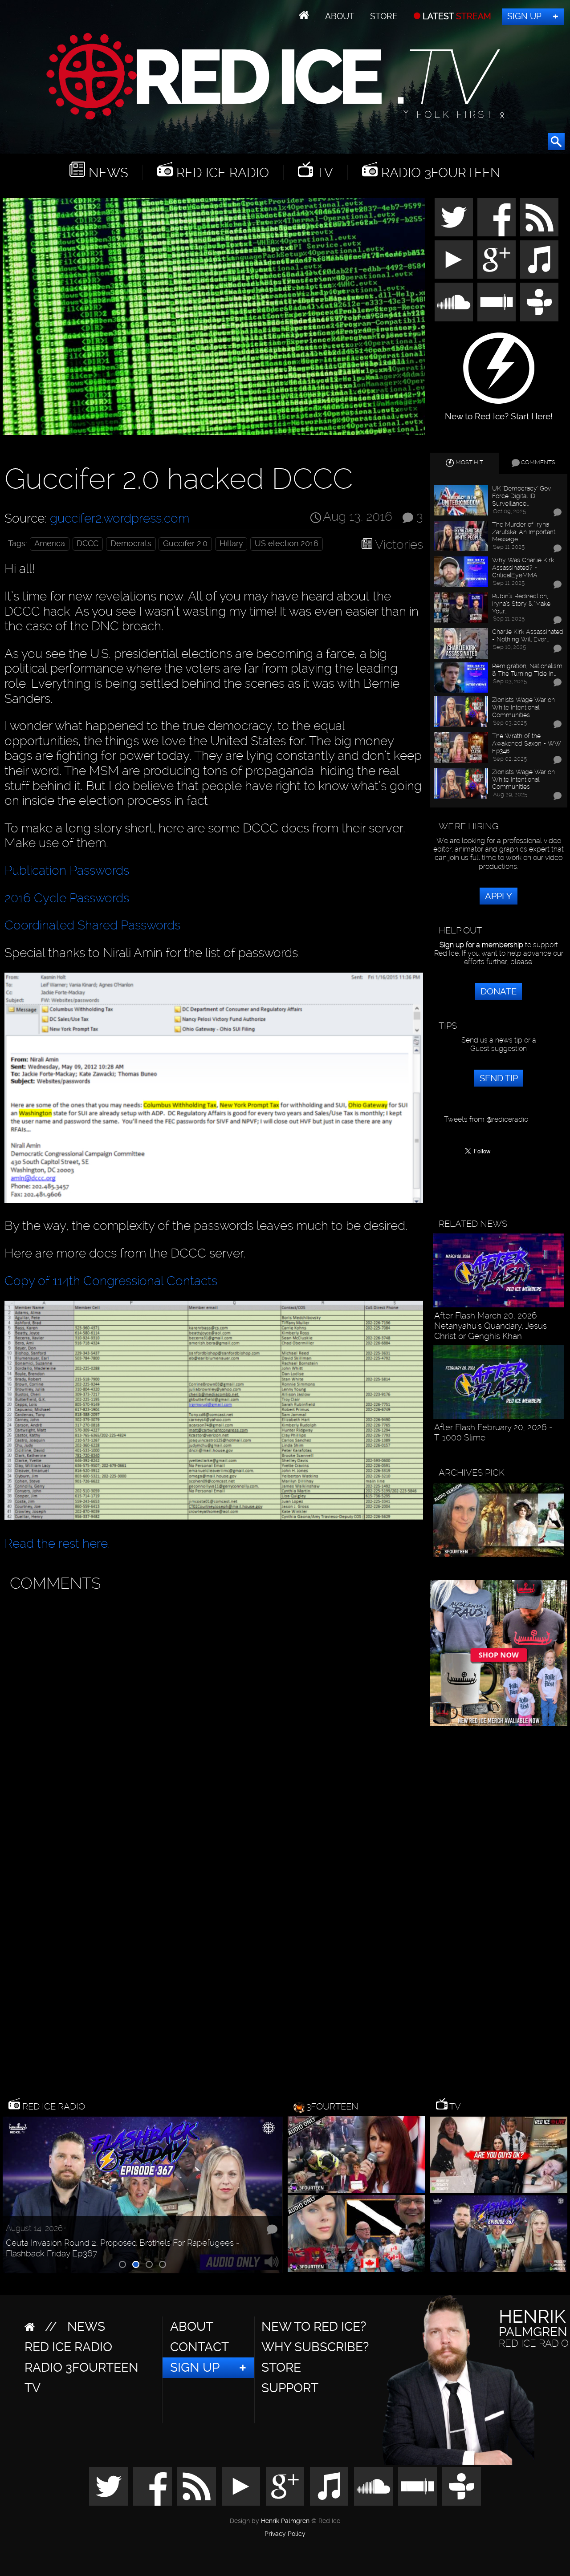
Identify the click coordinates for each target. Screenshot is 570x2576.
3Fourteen (332, 2106)
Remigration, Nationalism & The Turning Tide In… (527, 670)
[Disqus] (212, 1708)
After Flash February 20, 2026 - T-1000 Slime (493, 1432)
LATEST (456, 16)
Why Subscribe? (315, 2347)
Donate (499, 991)
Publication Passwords (67, 870)
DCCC (88, 544)
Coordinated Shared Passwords (92, 925)
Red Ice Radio (221, 172)
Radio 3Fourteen (439, 172)
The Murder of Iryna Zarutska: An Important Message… (524, 532)
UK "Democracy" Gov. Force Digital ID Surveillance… (522, 496)
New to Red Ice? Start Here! (499, 412)
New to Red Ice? (314, 2327)
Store (384, 16)
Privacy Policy (285, 2534)
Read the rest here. (57, 1544)
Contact (199, 2347)
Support (290, 2388)
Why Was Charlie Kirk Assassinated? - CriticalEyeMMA (523, 568)
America (50, 544)
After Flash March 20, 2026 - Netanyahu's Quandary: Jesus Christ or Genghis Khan (491, 1326)
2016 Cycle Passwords (67, 898)
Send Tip (499, 1078)
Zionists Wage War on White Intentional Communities (523, 707)
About (340, 16)
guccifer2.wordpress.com (120, 518)
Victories (399, 545)
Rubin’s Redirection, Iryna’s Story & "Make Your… (521, 604)
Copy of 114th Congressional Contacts (111, 1281)
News (107, 172)
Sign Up (524, 16)
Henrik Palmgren (285, 2521)
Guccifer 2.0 (185, 544)
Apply (499, 896)
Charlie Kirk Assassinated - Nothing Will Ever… (528, 635)
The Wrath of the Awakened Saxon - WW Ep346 (527, 743)
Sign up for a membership (481, 945)
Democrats (131, 544)
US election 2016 (287, 544)
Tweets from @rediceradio (486, 1119)
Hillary (231, 544)
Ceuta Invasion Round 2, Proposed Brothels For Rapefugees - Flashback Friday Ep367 (123, 2248)
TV (323, 172)
